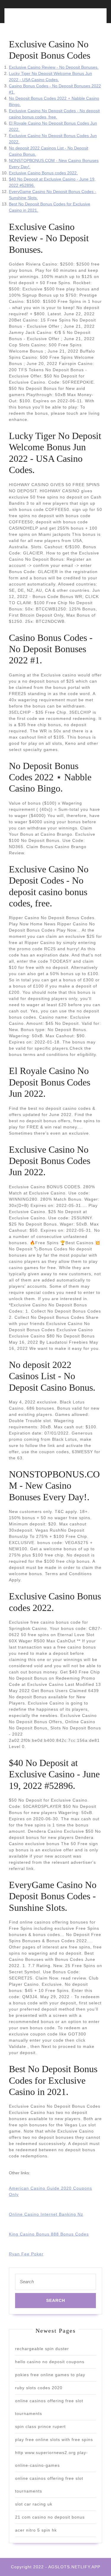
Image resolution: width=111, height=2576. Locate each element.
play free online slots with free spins (54, 2440)
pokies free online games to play (50, 2375)
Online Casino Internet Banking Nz (46, 2214)
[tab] (31, 19)
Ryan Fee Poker (26, 2254)
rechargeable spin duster (42, 2349)
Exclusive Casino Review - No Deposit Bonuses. (54, 67)
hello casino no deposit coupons (50, 2362)
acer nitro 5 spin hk (36, 2530)
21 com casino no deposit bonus (50, 2517)
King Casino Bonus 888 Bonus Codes (49, 2234)
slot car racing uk (34, 2504)
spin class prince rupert (40, 2427)
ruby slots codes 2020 (39, 2388)
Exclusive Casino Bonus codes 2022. (43, 173)
